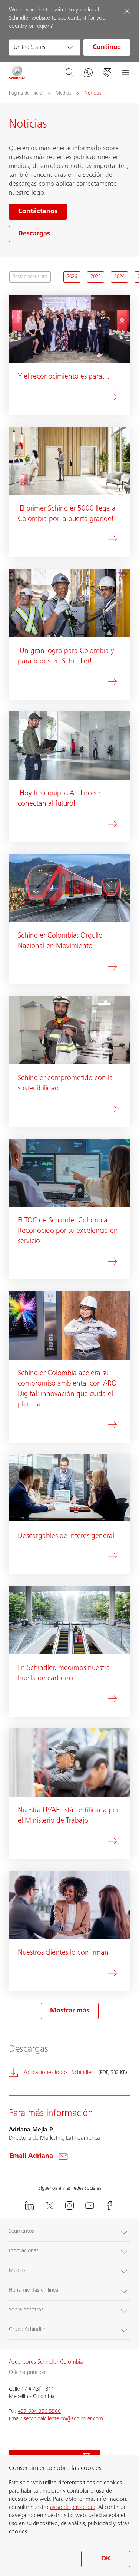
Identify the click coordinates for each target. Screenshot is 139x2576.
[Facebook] (110, 2205)
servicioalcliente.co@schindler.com (63, 2419)
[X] (50, 2205)
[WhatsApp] (88, 73)
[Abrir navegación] (125, 73)
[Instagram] (70, 2205)
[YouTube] (90, 2205)
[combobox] (45, 47)
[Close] (127, 11)
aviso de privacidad (73, 2507)
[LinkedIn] (30, 2205)
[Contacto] (107, 73)
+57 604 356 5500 (39, 2412)
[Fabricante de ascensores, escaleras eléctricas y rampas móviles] (17, 73)
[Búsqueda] (70, 73)
